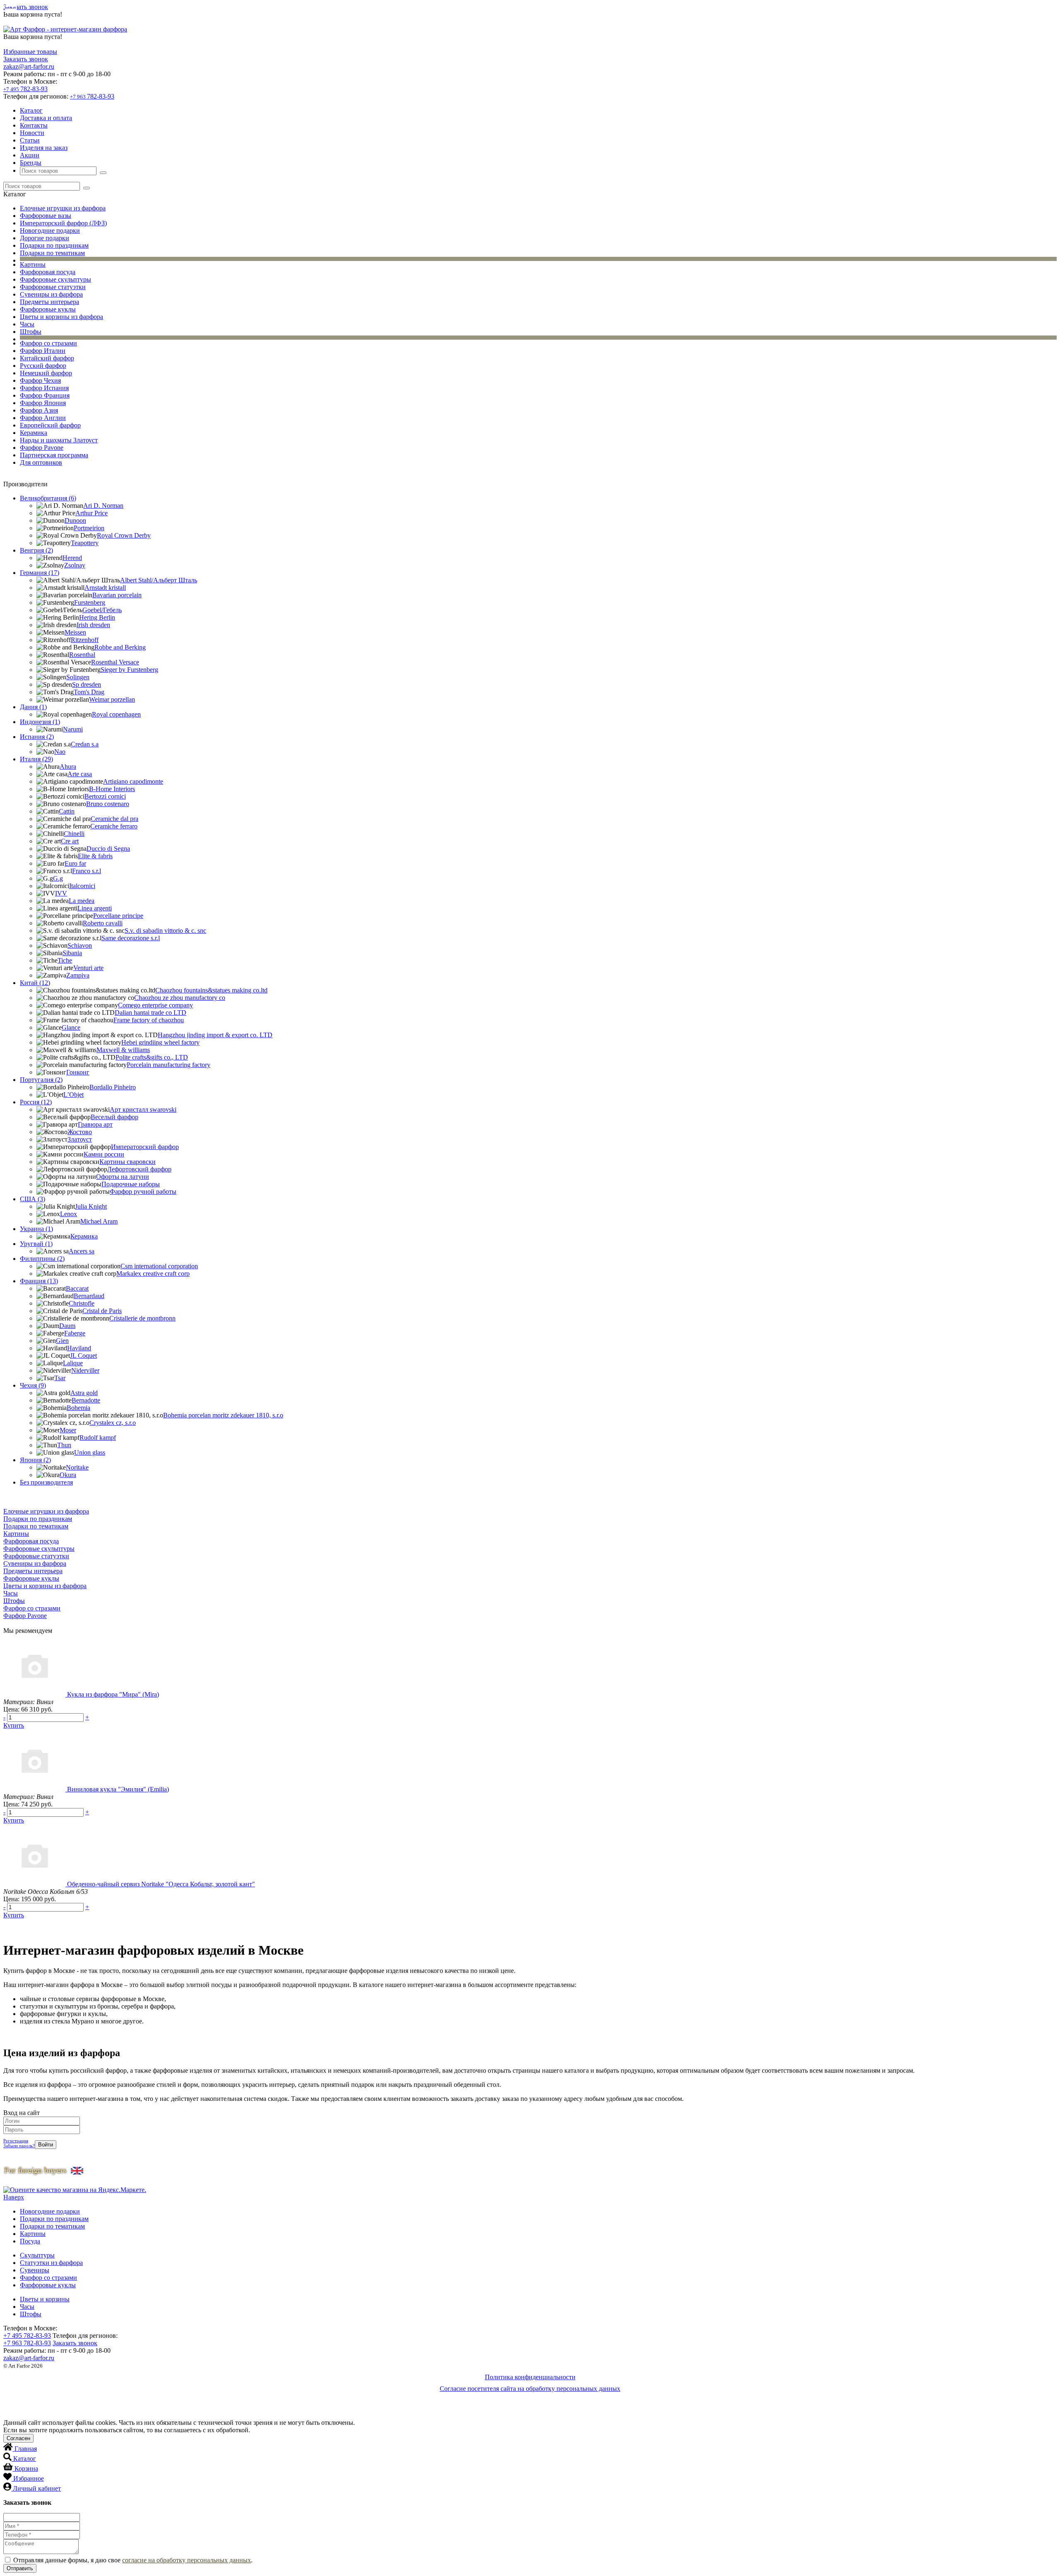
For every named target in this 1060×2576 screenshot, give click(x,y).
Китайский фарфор (47, 358)
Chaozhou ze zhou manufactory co (180, 998)
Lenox (69, 1214)
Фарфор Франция (45, 395)
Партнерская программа (54, 455)
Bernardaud (89, 1296)
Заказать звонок (26, 7)
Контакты (34, 125)
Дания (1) (33, 707)
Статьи (30, 140)
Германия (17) (40, 573)
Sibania (72, 953)
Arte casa (80, 774)
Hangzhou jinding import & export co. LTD (215, 1035)
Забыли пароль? (19, 2146)
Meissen (75, 632)
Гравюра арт (95, 1124)
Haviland (79, 1348)
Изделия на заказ (44, 148)
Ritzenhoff (85, 640)
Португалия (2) (41, 1080)
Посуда (30, 2241)
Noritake (77, 1467)
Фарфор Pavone (42, 448)
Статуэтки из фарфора (51, 2263)
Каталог (31, 110)
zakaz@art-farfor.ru (29, 66)
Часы (27, 324)
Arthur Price (92, 513)
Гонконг (78, 1072)
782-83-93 (25, 89)
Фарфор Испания (44, 388)
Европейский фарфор (50, 425)
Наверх (14, 2197)
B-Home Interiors (112, 789)
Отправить (20, 2568)
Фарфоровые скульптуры (55, 279)
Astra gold (84, 1393)
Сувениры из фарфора (51, 294)
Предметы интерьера (49, 302)
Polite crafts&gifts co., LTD (152, 1057)
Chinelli (74, 834)
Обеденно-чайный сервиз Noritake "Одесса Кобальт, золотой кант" (161, 1884)
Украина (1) (36, 1229)
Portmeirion (89, 528)
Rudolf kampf (98, 1438)
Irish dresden (93, 625)
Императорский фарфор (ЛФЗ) (63, 223)
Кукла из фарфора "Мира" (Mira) (113, 1694)
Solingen (78, 677)
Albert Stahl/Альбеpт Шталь (159, 580)
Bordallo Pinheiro (113, 1087)
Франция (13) (39, 1281)
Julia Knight (91, 1206)
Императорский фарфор (145, 1147)
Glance (71, 1027)
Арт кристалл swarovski (143, 1109)
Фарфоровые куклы (48, 309)
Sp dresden (87, 684)
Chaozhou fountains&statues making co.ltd (211, 990)
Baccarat (77, 1288)
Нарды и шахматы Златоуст (59, 440)
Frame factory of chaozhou (149, 1020)
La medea (82, 901)
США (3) (33, 1199)
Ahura (68, 767)
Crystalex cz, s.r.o (113, 1423)
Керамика (34, 433)
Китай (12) (35, 983)
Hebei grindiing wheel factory (160, 1042)
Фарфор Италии (43, 351)
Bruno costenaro (108, 804)
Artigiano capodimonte (133, 781)
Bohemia (78, 1408)
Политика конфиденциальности (530, 2377)
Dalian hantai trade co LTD (151, 1013)
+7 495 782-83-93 (27, 2336)
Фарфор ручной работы (143, 1191)
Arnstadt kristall (105, 588)
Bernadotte (86, 1400)
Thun (64, 1445)
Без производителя (46, 1482)
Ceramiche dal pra (114, 819)
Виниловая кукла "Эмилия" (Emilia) (118, 1789)
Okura (68, 1475)
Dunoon (75, 520)
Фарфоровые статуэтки (53, 287)
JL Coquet (83, 1356)
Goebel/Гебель (102, 610)
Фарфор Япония (43, 403)
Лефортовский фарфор (139, 1169)
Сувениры (35, 2270)
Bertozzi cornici (105, 796)
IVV (61, 893)
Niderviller (85, 1370)
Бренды (31, 163)
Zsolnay (75, 565)
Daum (67, 1326)
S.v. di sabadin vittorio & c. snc (165, 931)
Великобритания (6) (48, 498)
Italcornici (82, 886)
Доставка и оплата (46, 118)
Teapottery (85, 543)
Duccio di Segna (108, 849)
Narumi (73, 729)
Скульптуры (37, 2255)
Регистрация (16, 2141)
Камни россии (104, 1154)
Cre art (70, 841)
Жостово (80, 1132)
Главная (26, 2449)
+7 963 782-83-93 (27, 2343)
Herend (72, 558)
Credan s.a (85, 744)
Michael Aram (99, 1221)
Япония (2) (35, 1460)
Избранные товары (30, 52)
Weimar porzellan (112, 699)
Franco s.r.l (87, 871)
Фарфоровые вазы (46, 216)
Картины (33, 264)
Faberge (75, 1333)
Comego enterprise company (155, 1005)
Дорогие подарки (45, 238)
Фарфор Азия (39, 410)
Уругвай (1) (36, 1244)
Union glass (90, 1452)
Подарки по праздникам (54, 245)
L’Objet (73, 1095)
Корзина (26, 2469)
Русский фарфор (43, 366)
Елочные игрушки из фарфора (63, 208)
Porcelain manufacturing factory (169, 1065)
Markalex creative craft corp (153, 1274)
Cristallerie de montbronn (142, 1318)
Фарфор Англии (43, 418)
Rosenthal (82, 655)
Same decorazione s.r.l (131, 938)
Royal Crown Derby (124, 535)
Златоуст (80, 1139)
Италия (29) (36, 759)
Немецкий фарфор (46, 373)
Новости (32, 133)
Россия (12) (36, 1102)
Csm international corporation (159, 1266)
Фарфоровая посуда (48, 272)
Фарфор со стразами (48, 343)
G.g (58, 878)
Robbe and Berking (120, 647)
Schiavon (80, 945)
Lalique (73, 1363)
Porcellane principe (118, 916)
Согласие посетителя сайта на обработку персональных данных (530, 2389)
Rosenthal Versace (115, 662)
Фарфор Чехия (40, 380)
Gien (62, 1341)
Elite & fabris (95, 856)
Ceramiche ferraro (114, 826)
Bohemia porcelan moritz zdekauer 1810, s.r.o (223, 1415)
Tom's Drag (89, 692)
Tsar (60, 1378)
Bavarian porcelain (117, 595)
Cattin (67, 811)
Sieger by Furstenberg (129, 670)
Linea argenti (95, 908)
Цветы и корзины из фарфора (61, 317)
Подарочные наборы (131, 1184)
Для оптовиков (41, 462)
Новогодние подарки (50, 231)
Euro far (75, 863)
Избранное (29, 2478)
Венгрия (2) (36, 550)
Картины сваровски (128, 1162)
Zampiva (78, 975)
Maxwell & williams (123, 1050)
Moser (68, 1430)
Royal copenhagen (116, 714)
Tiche (65, 960)
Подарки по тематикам (52, 253)
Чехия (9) (33, 1385)
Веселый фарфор (114, 1117)
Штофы (31, 332)
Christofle (82, 1303)
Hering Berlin (97, 617)
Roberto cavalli (103, 923)
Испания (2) (37, 737)
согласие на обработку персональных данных (187, 2560)
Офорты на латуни (123, 1177)
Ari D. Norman (103, 506)
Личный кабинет (37, 2488)
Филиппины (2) (42, 1259)
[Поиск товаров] (103, 173)
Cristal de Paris (102, 1311)
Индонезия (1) (40, 722)
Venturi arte (88, 968)
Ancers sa (82, 1251)
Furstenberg (90, 602)
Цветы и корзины (45, 2299)
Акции (30, 155)
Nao (60, 752)
